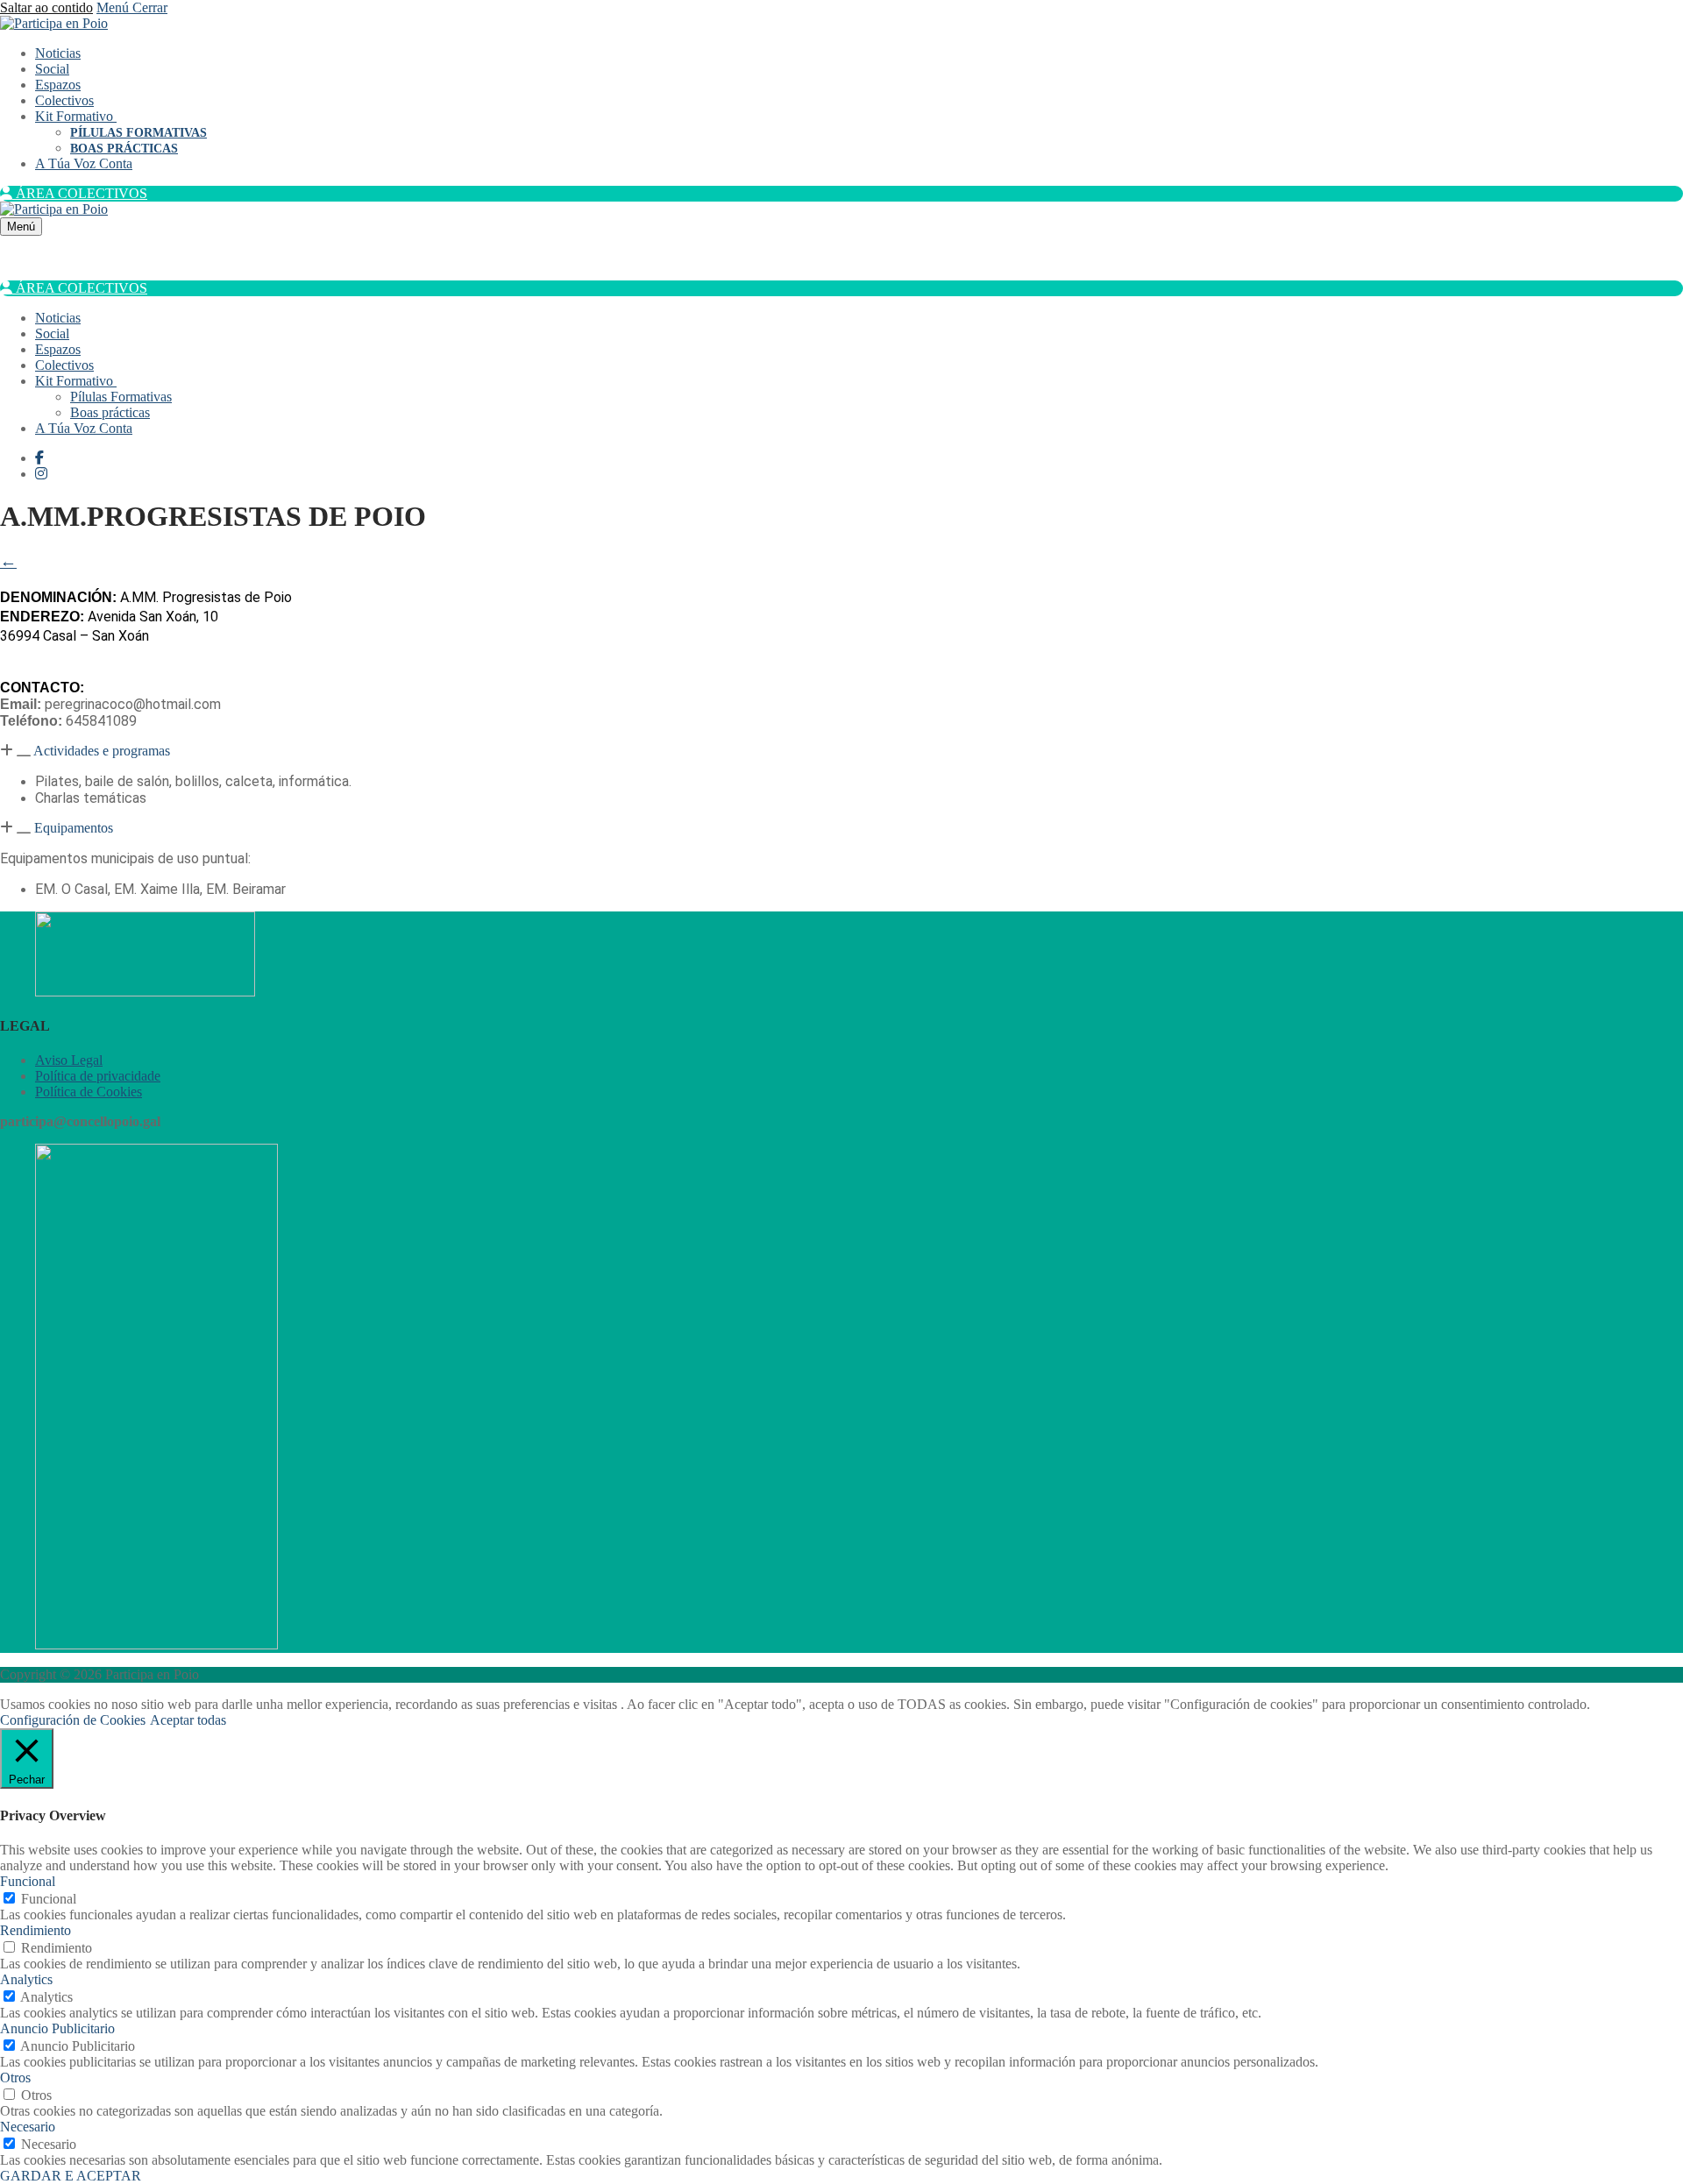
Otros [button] (15, 2078)
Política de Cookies (89, 1092)
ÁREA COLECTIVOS (80, 193)
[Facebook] (39, 458)
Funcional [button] (28, 1881)
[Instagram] (41, 474)
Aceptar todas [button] (188, 1720)
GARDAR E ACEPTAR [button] (71, 2176)
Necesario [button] (28, 2127)
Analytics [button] (26, 1979)
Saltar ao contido (46, 7)
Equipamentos (74, 828)
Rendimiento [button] (36, 1930)
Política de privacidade (98, 1076)
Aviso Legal (69, 1060)
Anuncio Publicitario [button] (57, 2028)
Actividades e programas (102, 751)
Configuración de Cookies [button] (73, 1720)
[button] (841, 751)
